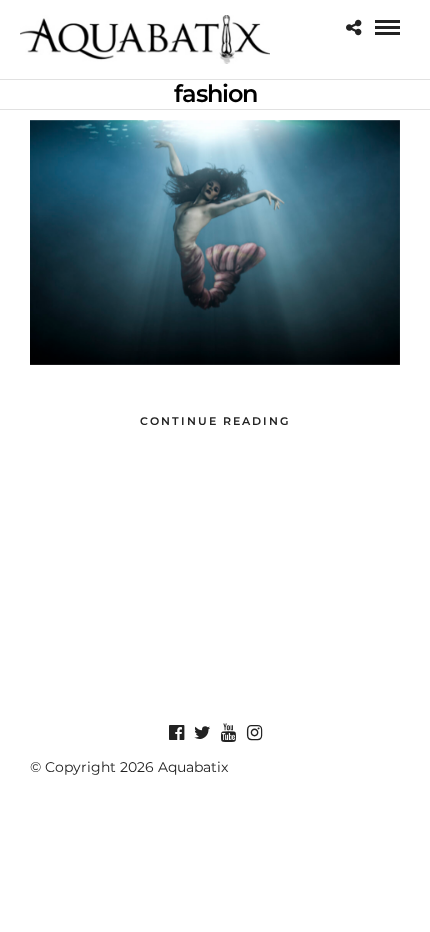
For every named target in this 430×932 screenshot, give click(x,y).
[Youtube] (228, 733)
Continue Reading (215, 421)
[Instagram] (254, 733)
